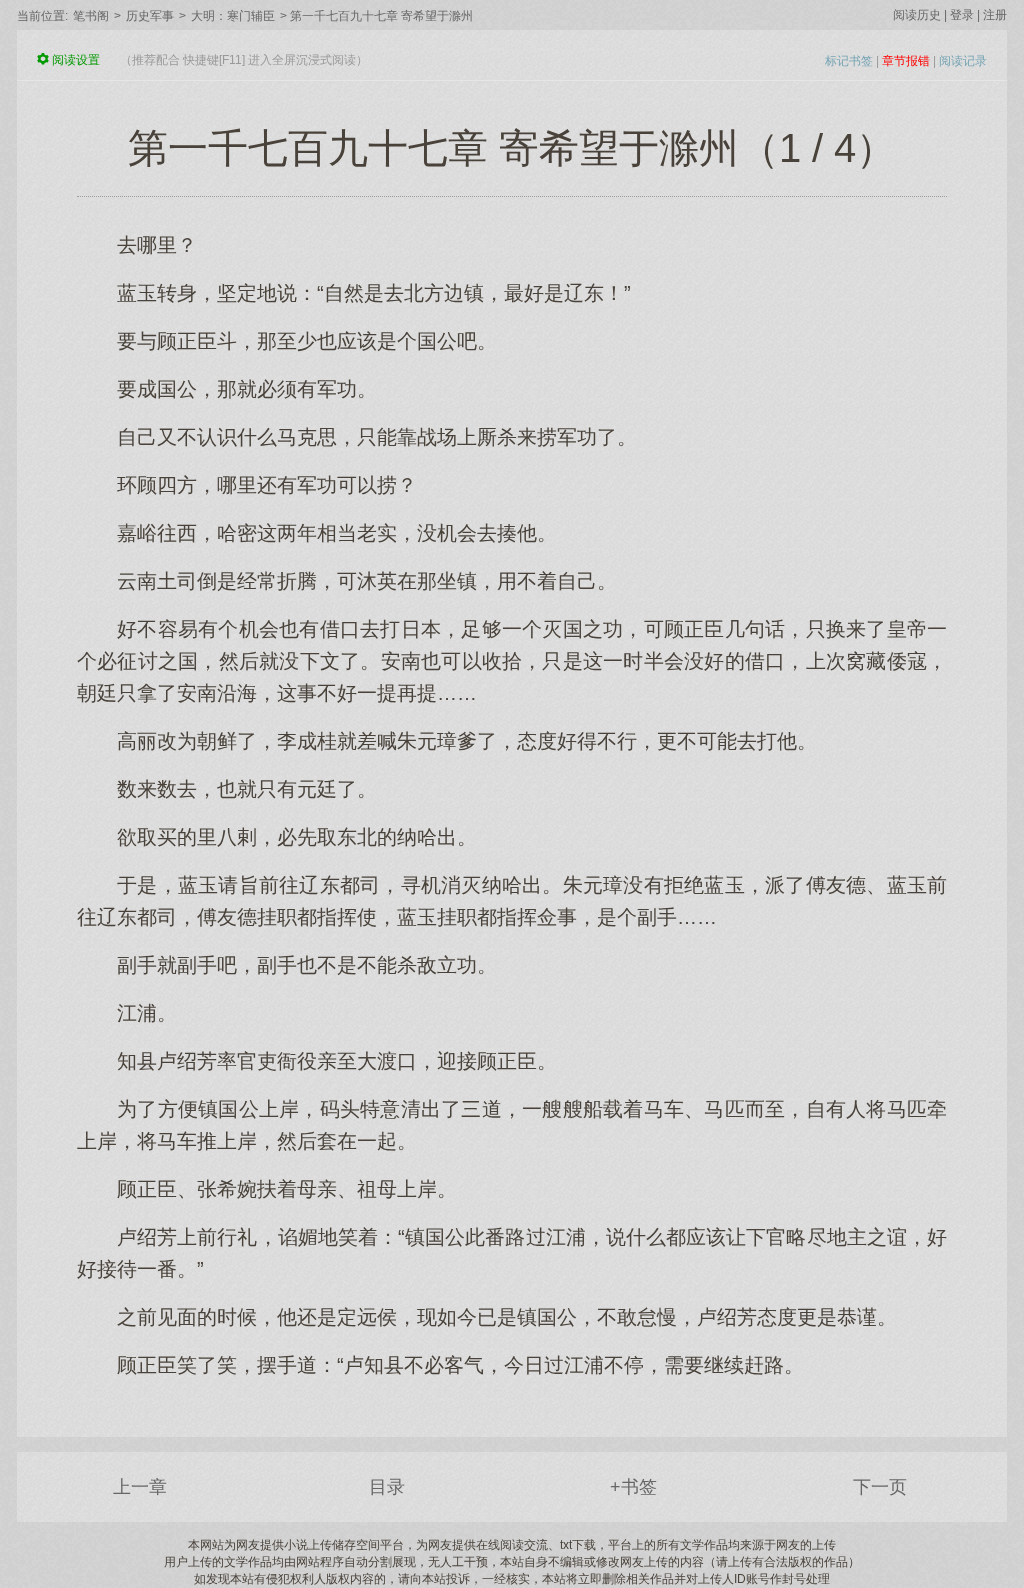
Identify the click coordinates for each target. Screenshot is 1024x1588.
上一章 (140, 1487)
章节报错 (906, 61)
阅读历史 (917, 15)
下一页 (880, 1487)
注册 (995, 15)
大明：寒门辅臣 (233, 16)
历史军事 (150, 16)
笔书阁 (91, 16)
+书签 (633, 1487)
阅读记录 (963, 61)
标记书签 (849, 61)
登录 (962, 15)
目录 (387, 1487)
